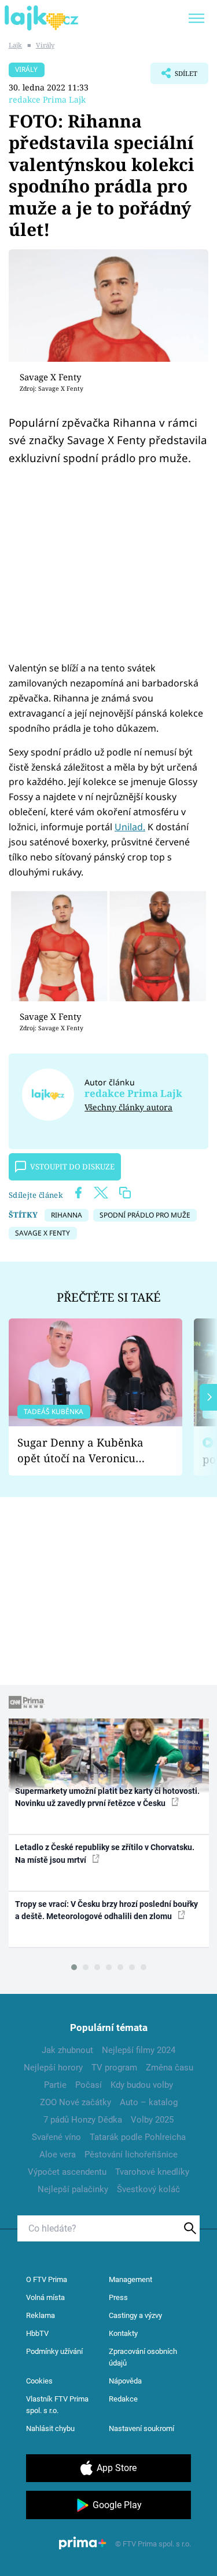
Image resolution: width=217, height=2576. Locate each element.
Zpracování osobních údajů (143, 2357)
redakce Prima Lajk (47, 99)
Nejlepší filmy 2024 (139, 2050)
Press (118, 2297)
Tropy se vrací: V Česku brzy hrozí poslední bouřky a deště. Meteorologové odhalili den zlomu (106, 1910)
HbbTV (37, 2333)
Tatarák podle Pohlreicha (138, 2137)
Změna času (170, 2068)
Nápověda (125, 2381)
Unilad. (130, 827)
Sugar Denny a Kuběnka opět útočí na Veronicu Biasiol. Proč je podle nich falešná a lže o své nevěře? (86, 1450)
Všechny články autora (128, 1107)
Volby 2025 (152, 2120)
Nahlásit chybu (50, 2428)
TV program (114, 2068)
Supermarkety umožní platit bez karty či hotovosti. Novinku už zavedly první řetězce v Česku (107, 1797)
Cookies (39, 2381)
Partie (55, 2085)
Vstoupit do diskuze (72, 1167)
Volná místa (45, 2297)
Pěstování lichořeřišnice (131, 2154)
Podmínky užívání (54, 2351)
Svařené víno (56, 2137)
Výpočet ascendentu (67, 2172)
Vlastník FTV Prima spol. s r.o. (57, 2405)
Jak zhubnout (67, 2050)
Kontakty (123, 2333)
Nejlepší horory (53, 2068)
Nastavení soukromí (141, 2428)
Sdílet (174, 77)
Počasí (89, 2085)
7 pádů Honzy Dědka (83, 2120)
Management (130, 2279)
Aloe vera (58, 2154)
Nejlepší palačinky (73, 2189)
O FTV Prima (47, 2279)
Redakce (123, 2399)
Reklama (41, 2315)
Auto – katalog (149, 2102)
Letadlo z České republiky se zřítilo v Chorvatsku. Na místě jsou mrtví (105, 1853)
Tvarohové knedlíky (152, 2172)
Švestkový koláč (148, 2189)
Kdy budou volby (142, 2085)
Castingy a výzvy (135, 2315)
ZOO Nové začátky (76, 2102)
